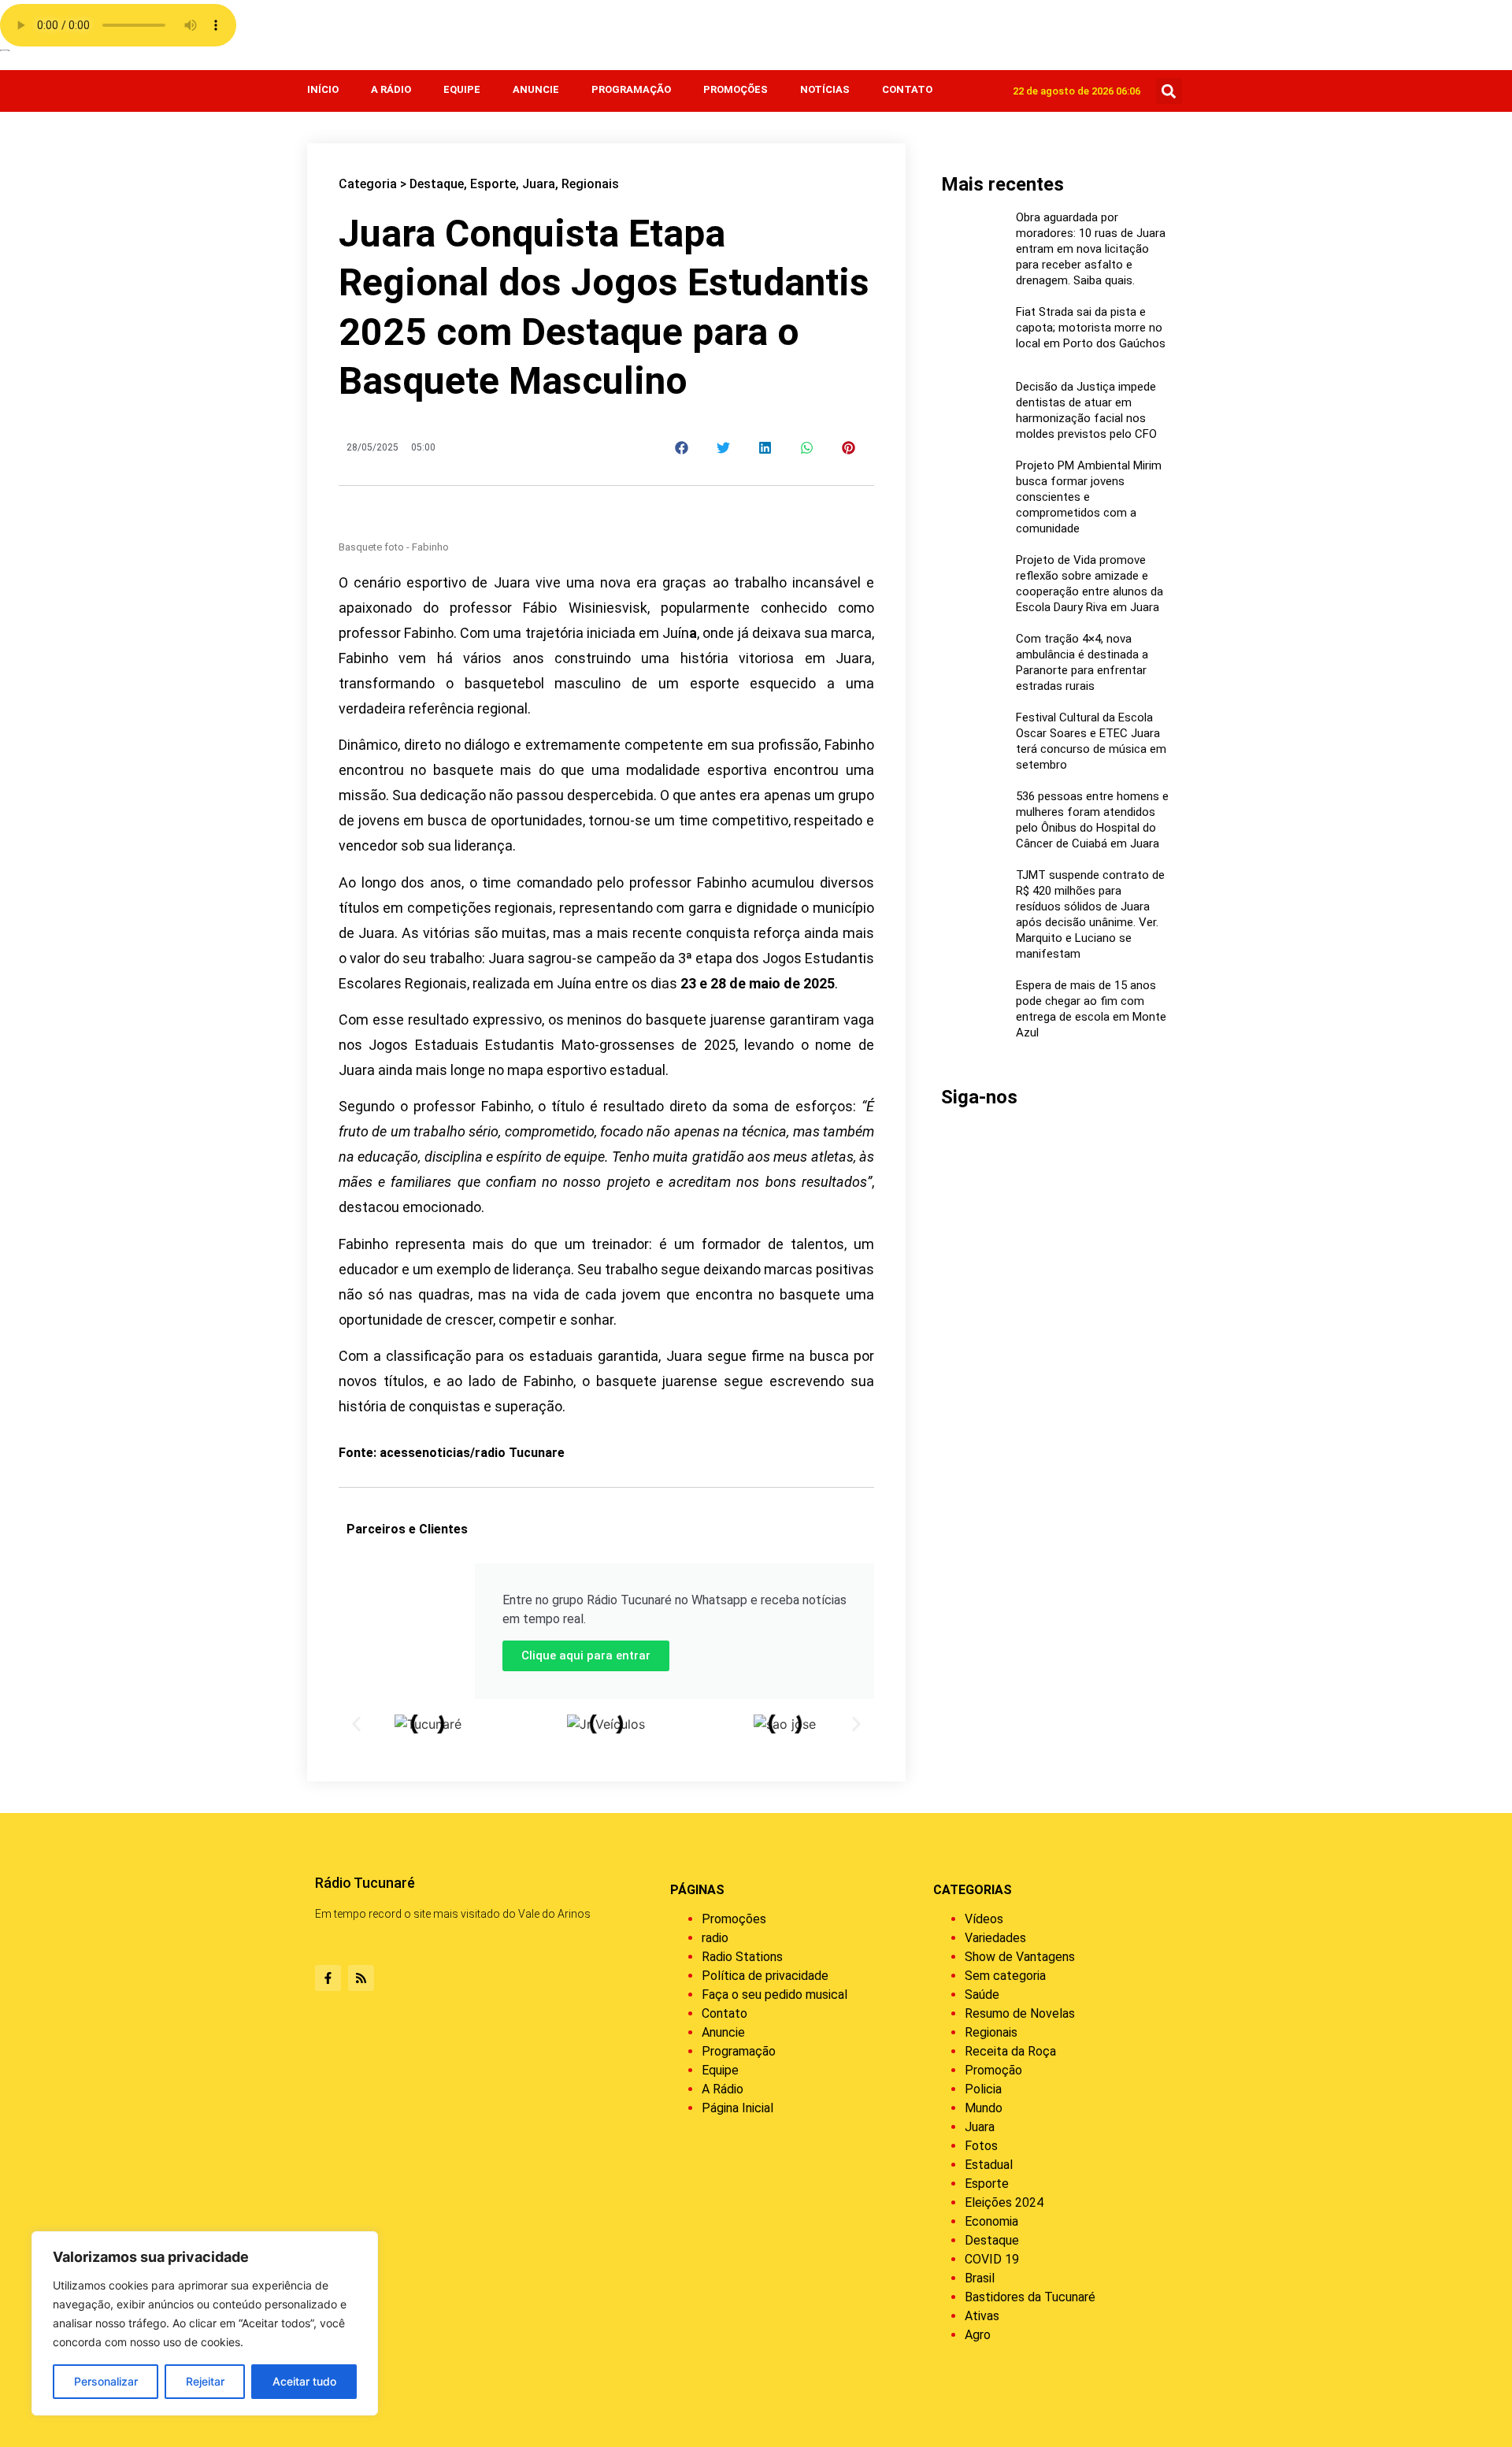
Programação (631, 89)
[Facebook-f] (328, 1978)
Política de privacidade (765, 1976)
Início (323, 89)
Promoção (993, 2070)
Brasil (980, 2278)
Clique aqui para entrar (586, 1655)
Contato (907, 89)
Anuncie (536, 89)
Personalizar (106, 2381)
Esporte (493, 184)
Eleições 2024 (1004, 2202)
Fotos (981, 2146)
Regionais (590, 184)
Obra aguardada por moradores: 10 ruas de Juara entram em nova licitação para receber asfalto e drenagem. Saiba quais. (1091, 249)
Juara (539, 184)
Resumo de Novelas (1020, 2013)
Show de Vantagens (1020, 1957)
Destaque (437, 184)
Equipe (462, 89)
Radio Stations (742, 1957)
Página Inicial (737, 2108)
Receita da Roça (1010, 2051)
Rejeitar (205, 2381)
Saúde (982, 1995)
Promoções (736, 89)
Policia (983, 2089)
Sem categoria (1005, 1976)
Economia (991, 2221)
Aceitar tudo (304, 2381)
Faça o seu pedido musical (775, 1995)
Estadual (989, 2165)
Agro (978, 2335)
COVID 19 (992, 2259)
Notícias (825, 89)
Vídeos (984, 1919)
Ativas (982, 2316)
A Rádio (391, 89)
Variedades (995, 1938)
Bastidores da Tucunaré (1030, 2297)
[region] (205, 2323)
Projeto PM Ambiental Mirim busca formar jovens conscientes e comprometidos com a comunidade (1089, 497)
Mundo (984, 2108)
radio (715, 1938)
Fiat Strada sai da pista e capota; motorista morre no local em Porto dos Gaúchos (1091, 328)
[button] (1169, 91)
